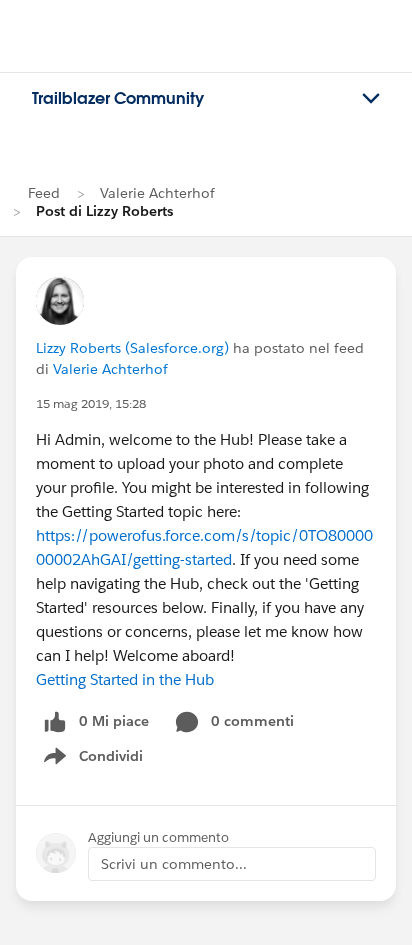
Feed (44, 193)
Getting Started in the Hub (125, 679)
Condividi (103, 760)
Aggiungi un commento (158, 837)
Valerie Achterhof (157, 193)
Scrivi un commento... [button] (174, 864)
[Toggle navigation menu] (371, 99)
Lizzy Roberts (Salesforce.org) (132, 348)
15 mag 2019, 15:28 (91, 403)
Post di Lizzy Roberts (104, 211)
